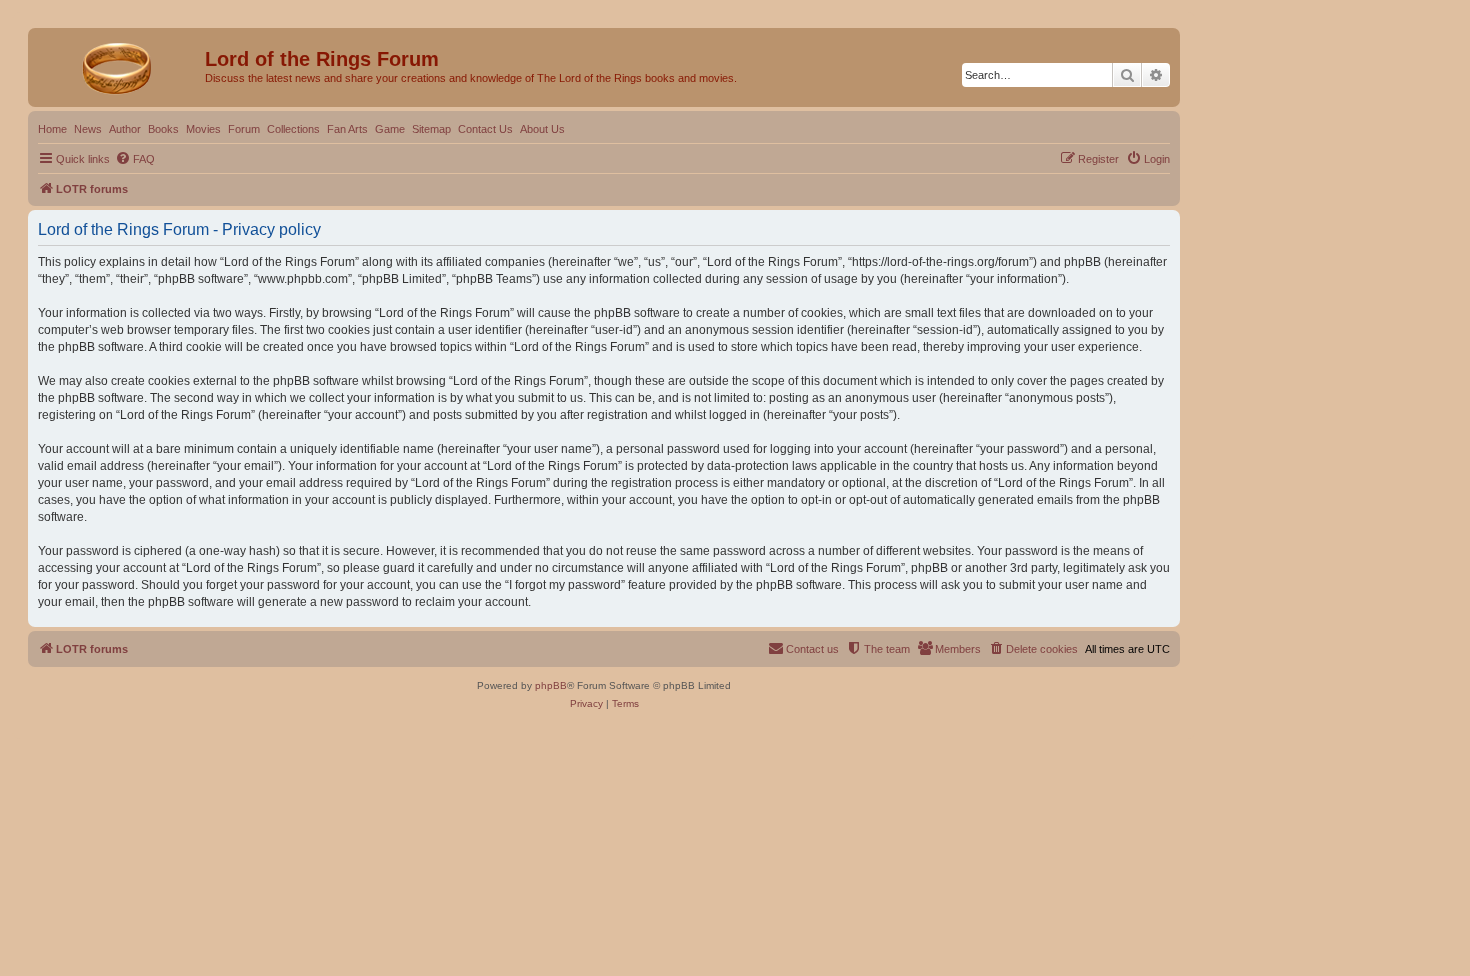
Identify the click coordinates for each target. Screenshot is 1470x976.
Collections (293, 129)
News (88, 129)
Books (163, 129)
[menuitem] (135, 159)
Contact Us (485, 129)
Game (390, 129)
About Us (542, 129)
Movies (203, 129)
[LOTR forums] (119, 65)
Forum (244, 129)
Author (125, 129)
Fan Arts (347, 129)
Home (52, 129)
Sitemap (431, 129)
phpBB (551, 685)
